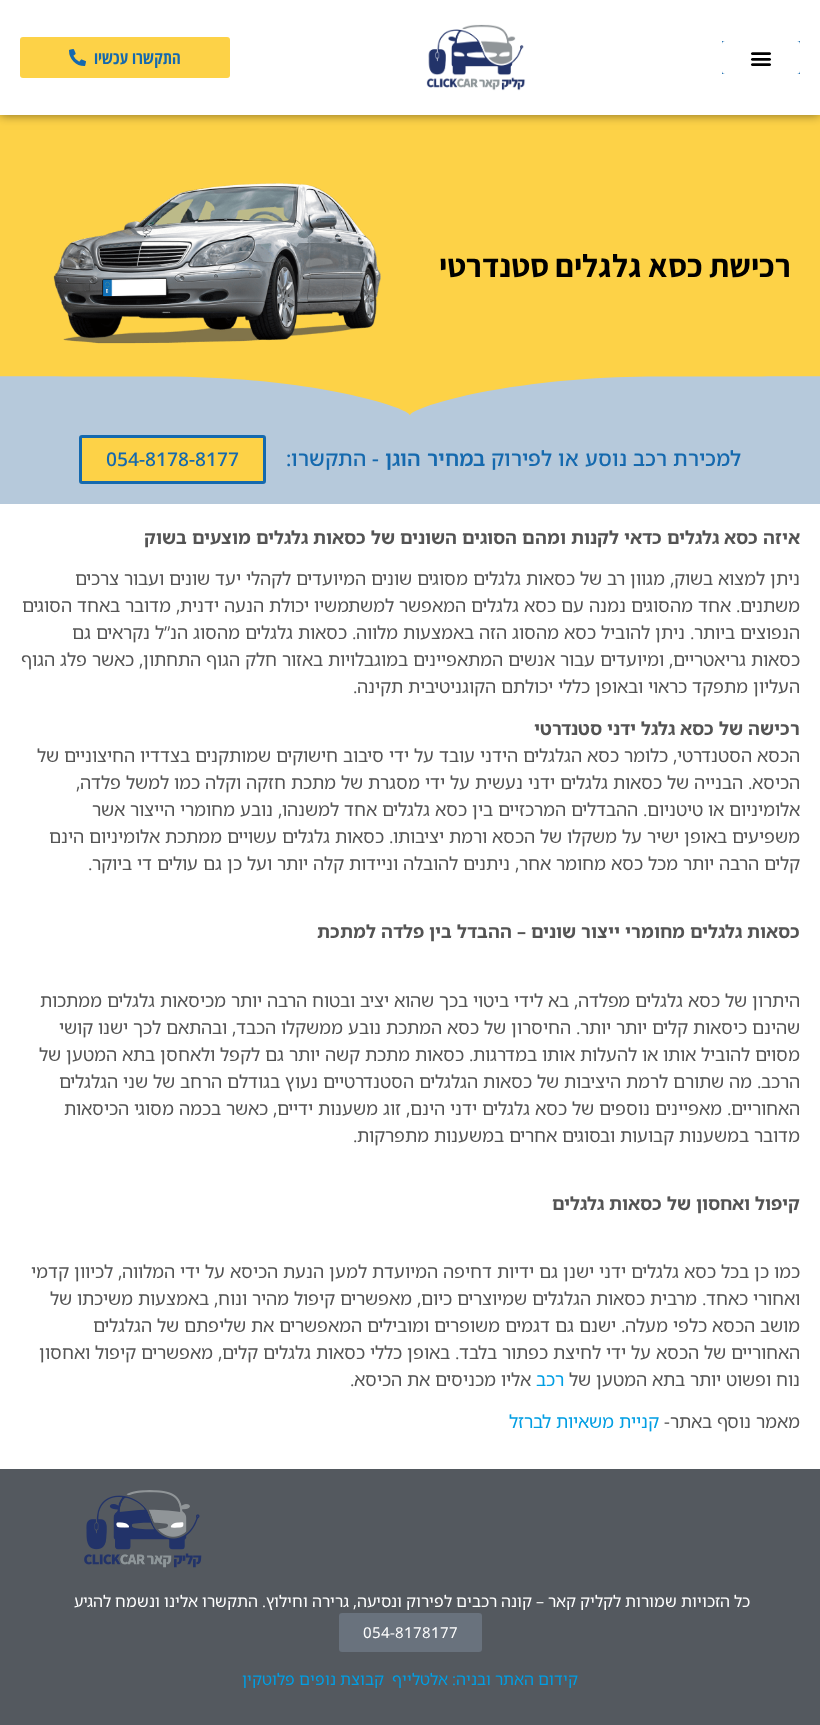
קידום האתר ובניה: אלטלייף (485, 1679)
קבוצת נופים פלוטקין (313, 1679)
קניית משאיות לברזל (584, 1421)
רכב (550, 1379)
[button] (761, 57)
